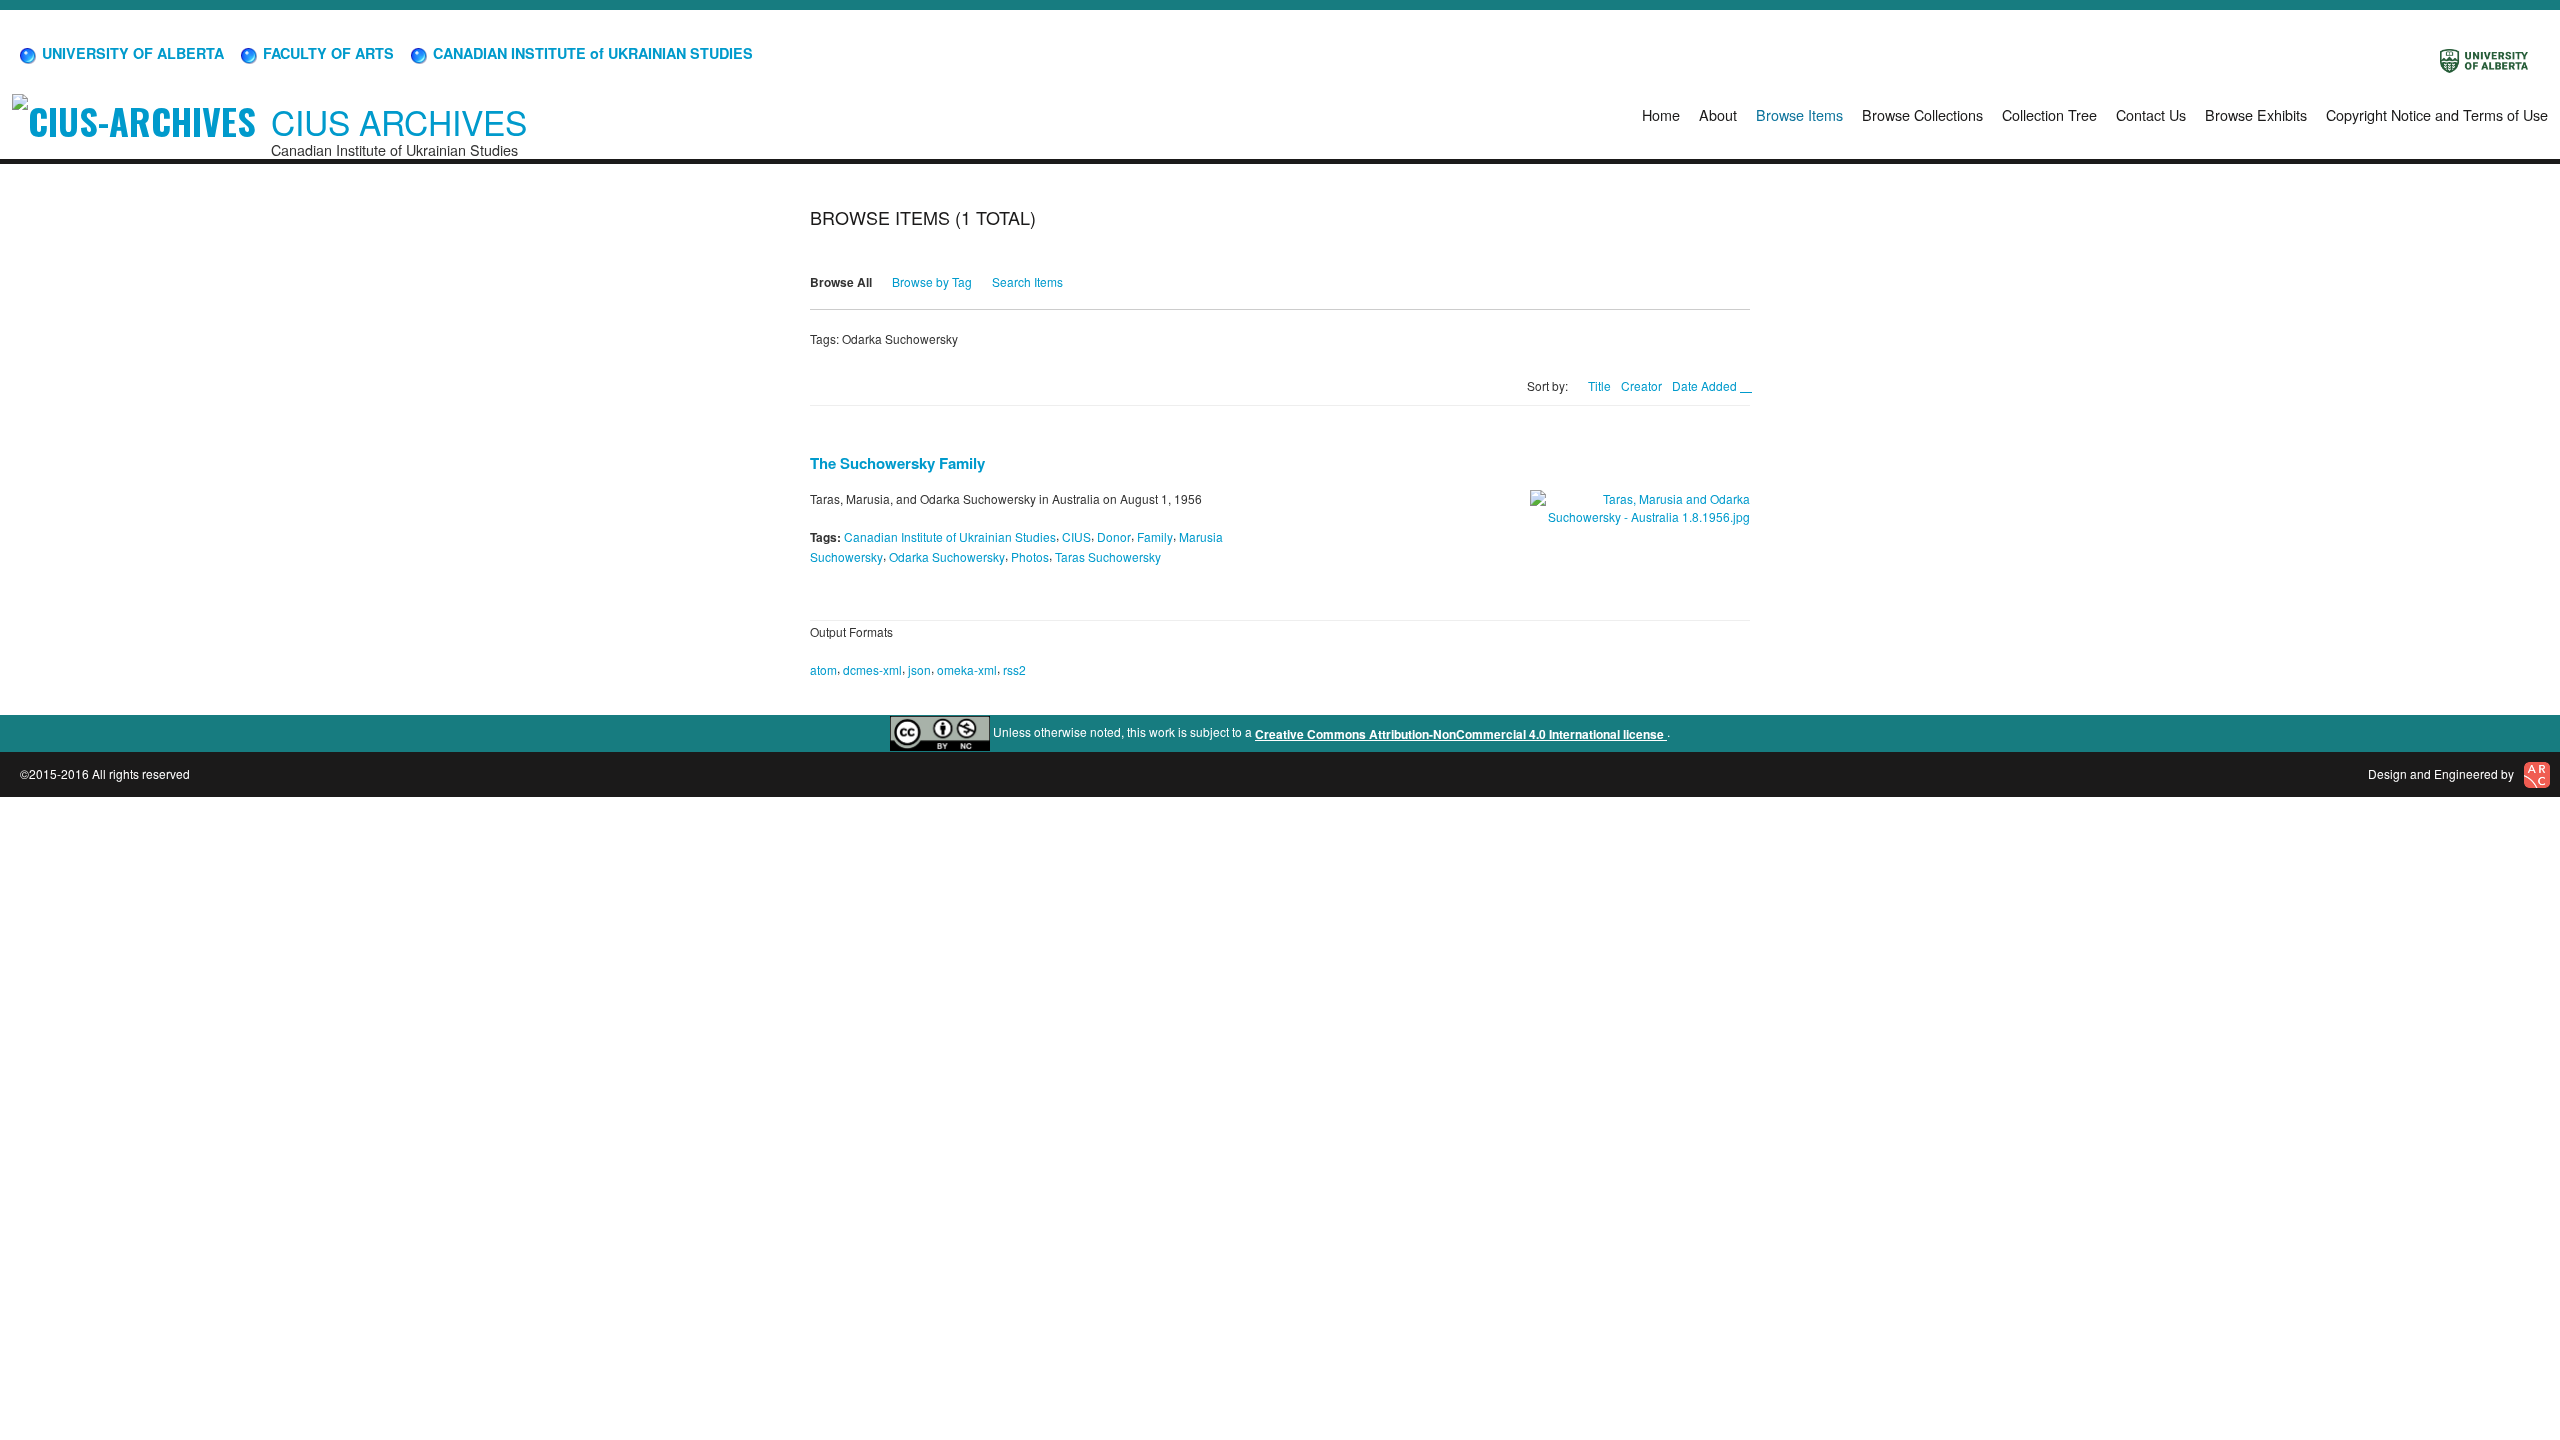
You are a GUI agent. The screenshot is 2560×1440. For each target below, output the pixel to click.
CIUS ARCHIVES (399, 121)
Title (1599, 385)
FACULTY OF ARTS (326, 53)
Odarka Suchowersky (947, 556)
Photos (1030, 556)
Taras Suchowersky (1108, 556)
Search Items (1027, 281)
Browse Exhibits (2256, 114)
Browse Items (1799, 114)
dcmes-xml (872, 669)
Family (1155, 536)
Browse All (841, 282)
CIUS (1076, 536)
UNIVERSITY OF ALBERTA (131, 53)
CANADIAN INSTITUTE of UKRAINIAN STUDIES (591, 53)
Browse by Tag (932, 281)
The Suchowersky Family (897, 463)
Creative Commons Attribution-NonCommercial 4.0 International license (1461, 734)
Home (1661, 114)
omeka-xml (967, 669)
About (1718, 114)
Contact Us (2151, 114)
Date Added (1706, 385)
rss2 (1014, 669)
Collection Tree (2049, 114)
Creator (1641, 385)
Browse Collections (1922, 114)
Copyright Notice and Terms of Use (2437, 114)
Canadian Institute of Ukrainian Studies (950, 536)
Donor (1114, 536)
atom (823, 669)
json (919, 669)
